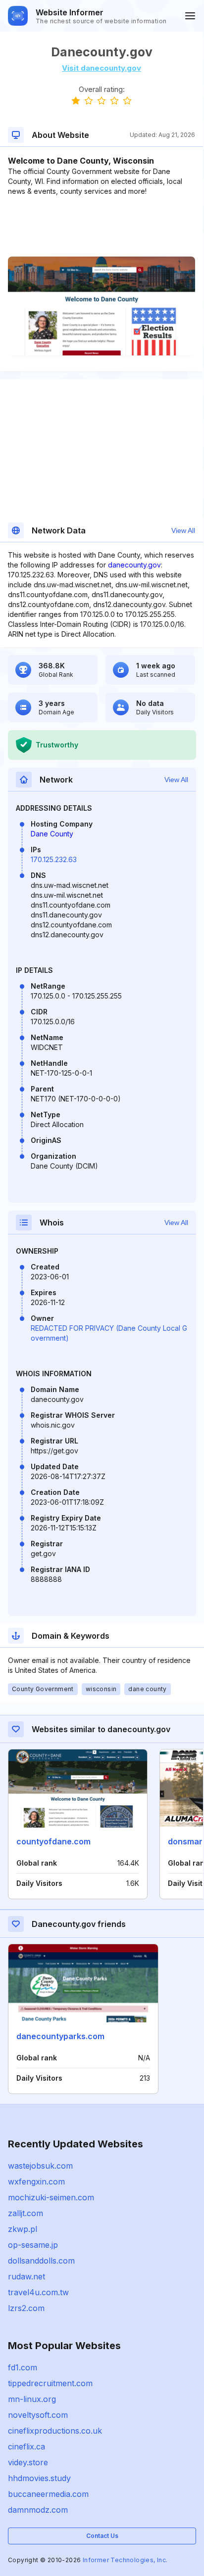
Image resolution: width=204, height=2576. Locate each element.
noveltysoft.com (38, 2415)
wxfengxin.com (36, 2182)
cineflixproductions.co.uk (55, 2431)
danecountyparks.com (60, 2036)
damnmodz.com (38, 2510)
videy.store (28, 2462)
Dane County (52, 834)
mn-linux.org (32, 2399)
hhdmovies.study (39, 2478)
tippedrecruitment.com (50, 2383)
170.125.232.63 (54, 859)
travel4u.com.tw (38, 2292)
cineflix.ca (26, 2446)
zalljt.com (25, 2213)
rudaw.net (26, 2276)
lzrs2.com (26, 2308)
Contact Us (102, 2536)
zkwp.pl (23, 2229)
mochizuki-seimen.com (51, 2197)
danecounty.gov (134, 565)
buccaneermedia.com (48, 2494)
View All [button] (183, 530)
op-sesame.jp (33, 2245)
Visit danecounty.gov (102, 68)
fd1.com (23, 2367)
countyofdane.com (53, 1841)
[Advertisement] (102, 226)
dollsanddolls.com (41, 2261)
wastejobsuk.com (40, 2166)
